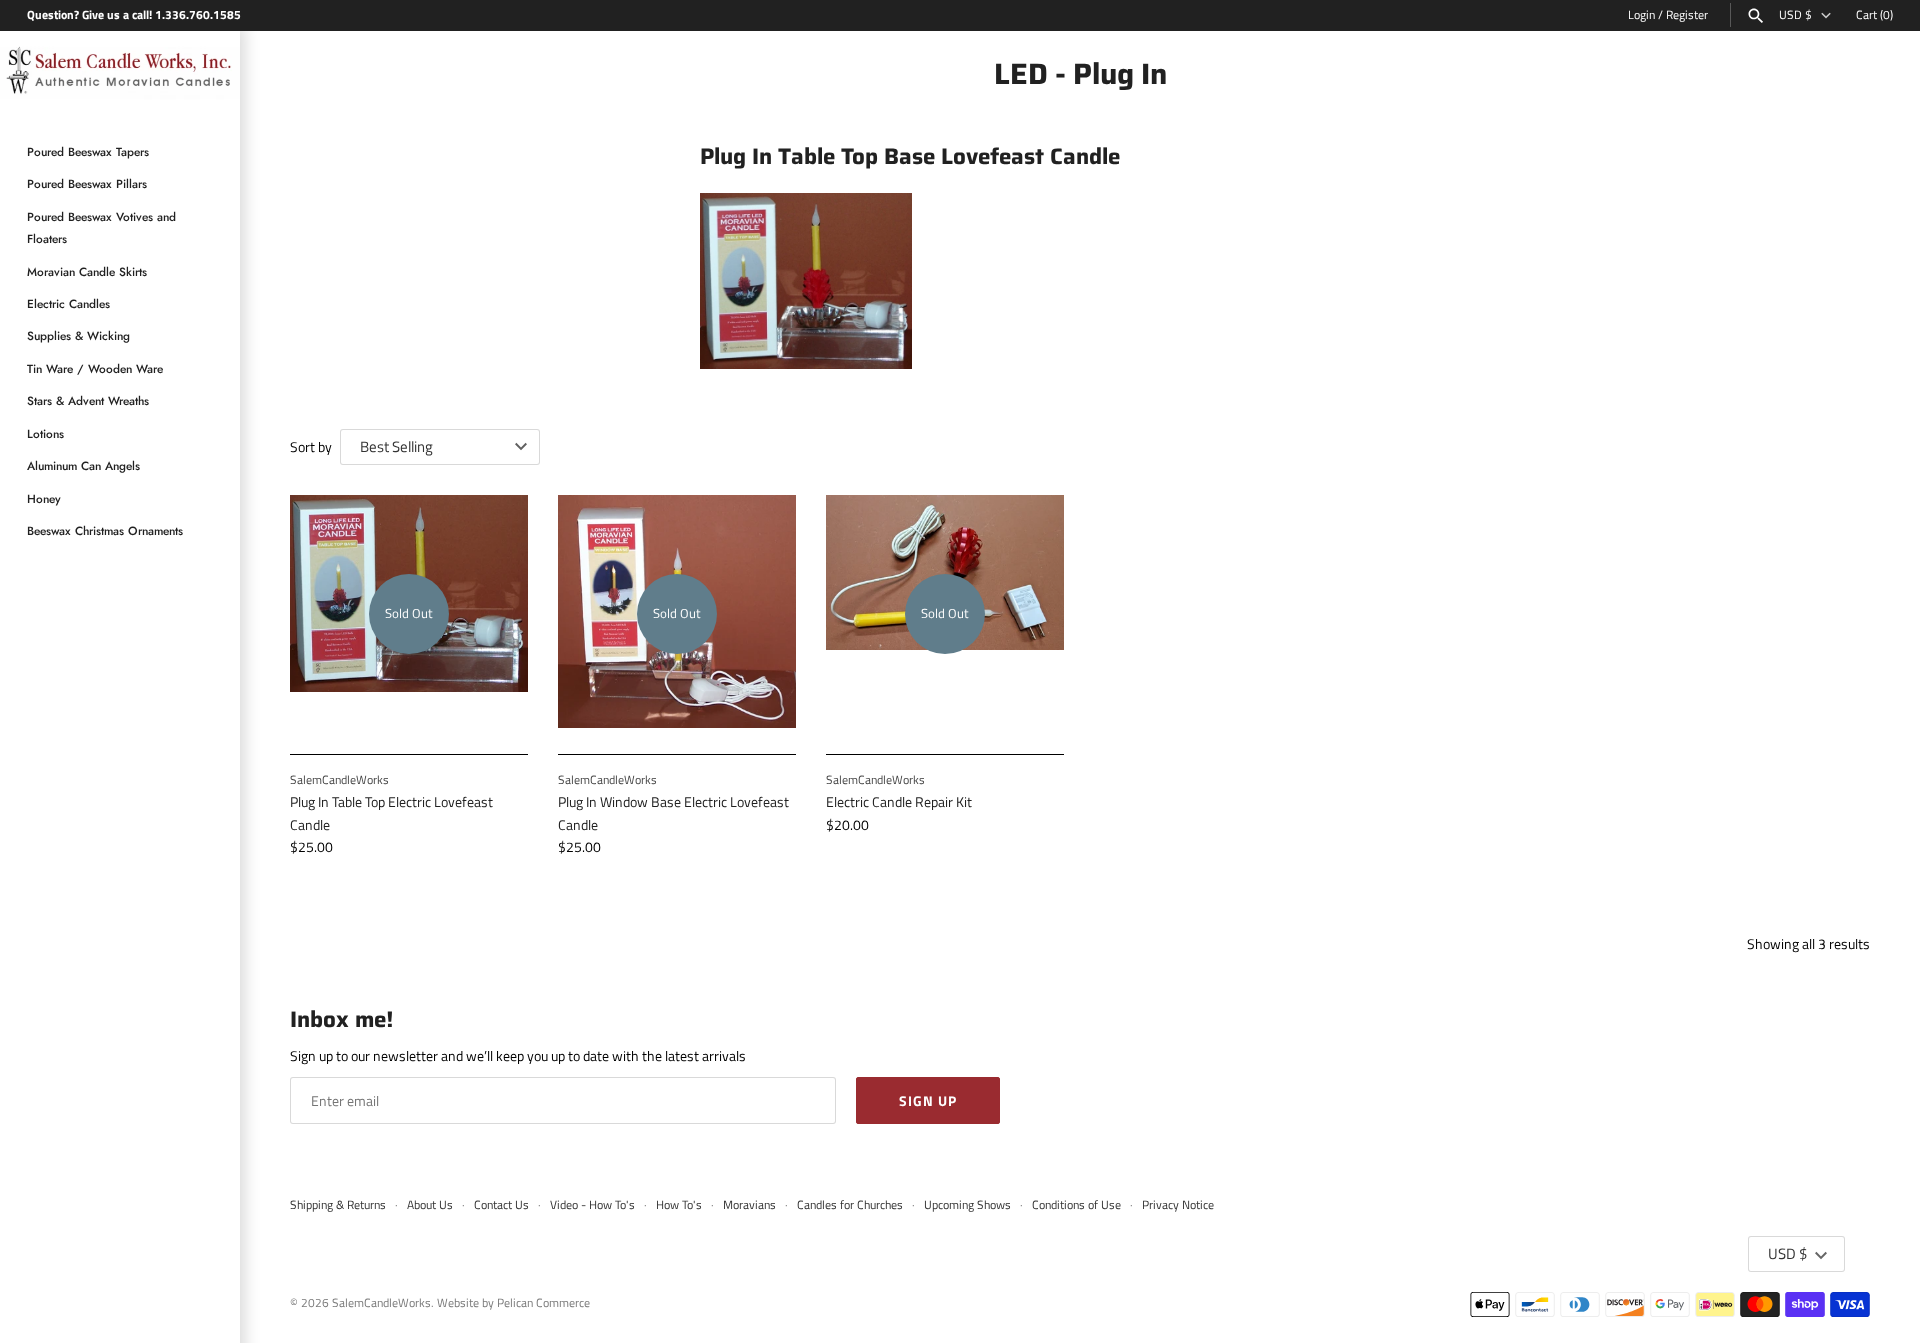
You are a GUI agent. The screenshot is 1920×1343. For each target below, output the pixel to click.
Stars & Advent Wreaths (88, 401)
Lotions (45, 433)
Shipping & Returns (338, 1205)
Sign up (928, 1100)
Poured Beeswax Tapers (88, 152)
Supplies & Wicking (78, 336)
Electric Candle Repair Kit (899, 801)
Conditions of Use (1076, 1205)
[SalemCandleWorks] (120, 74)
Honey (44, 498)
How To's (679, 1205)
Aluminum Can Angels (83, 466)
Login (1641, 15)
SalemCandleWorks (381, 1303)
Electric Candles (68, 304)
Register (1687, 15)
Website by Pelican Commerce (513, 1303)
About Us (430, 1205)
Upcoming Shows (967, 1205)
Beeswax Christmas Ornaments (105, 530)
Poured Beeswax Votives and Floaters (101, 227)
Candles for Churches (850, 1205)
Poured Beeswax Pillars (87, 184)
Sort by (311, 446)
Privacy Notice (1178, 1205)
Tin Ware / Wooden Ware (95, 368)
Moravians (749, 1205)
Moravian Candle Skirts (87, 271)
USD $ (1795, 15)
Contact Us (501, 1205)
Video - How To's (592, 1205)
